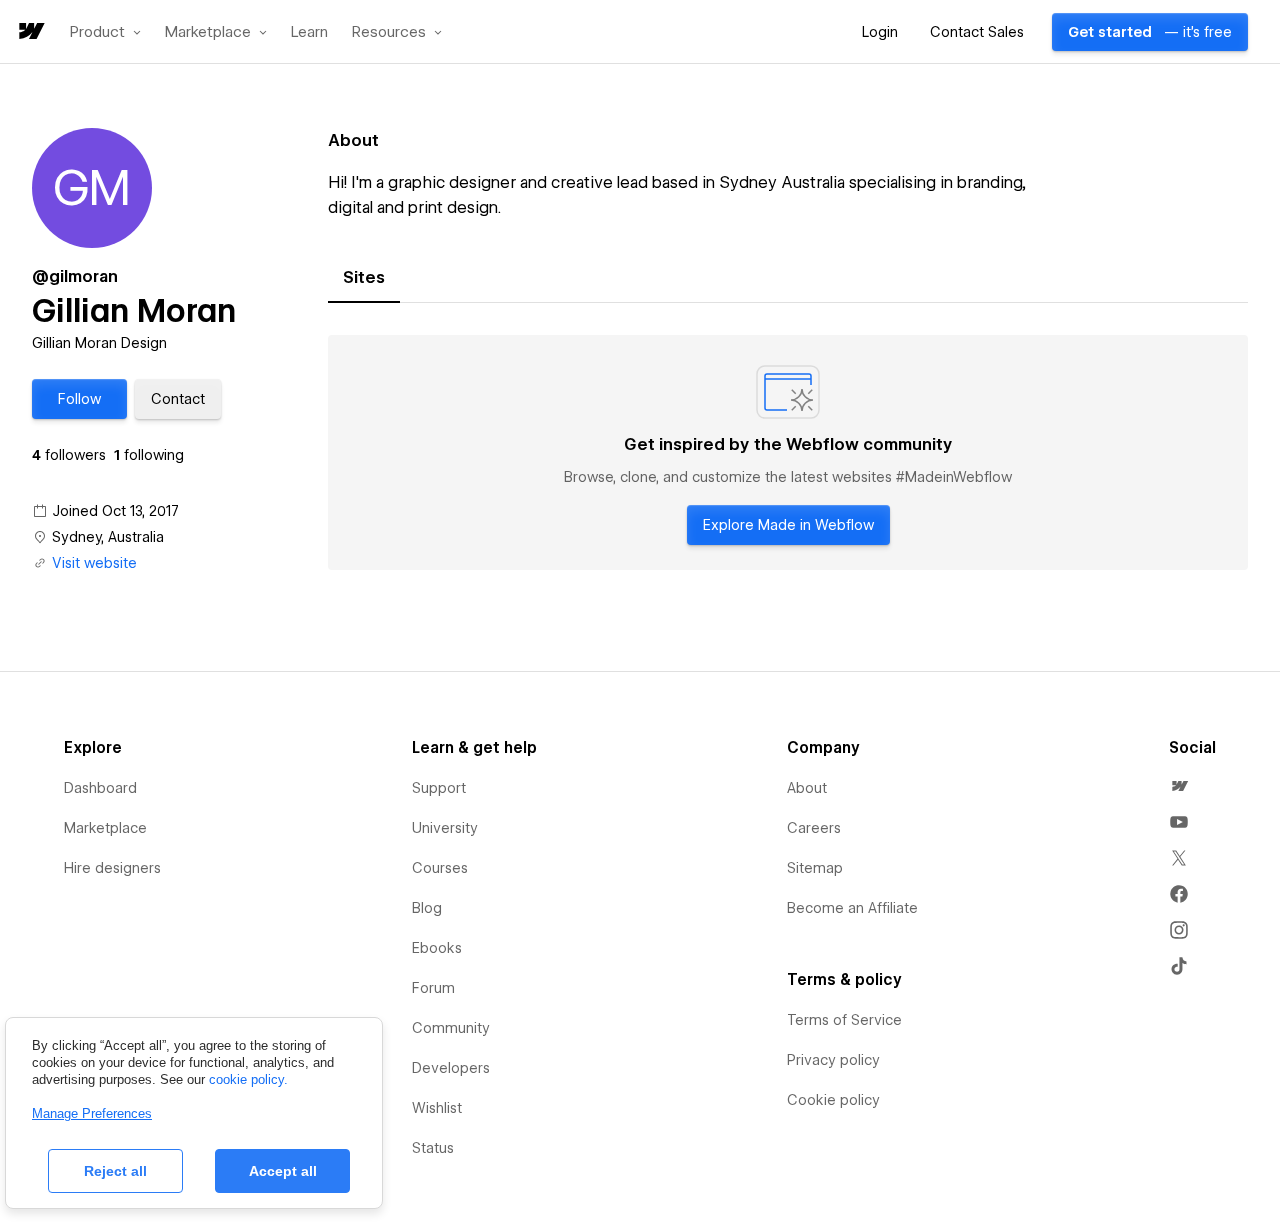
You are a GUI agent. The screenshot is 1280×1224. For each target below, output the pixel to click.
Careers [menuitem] (814, 828)
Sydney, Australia (108, 537)
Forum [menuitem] (433, 988)
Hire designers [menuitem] (112, 868)
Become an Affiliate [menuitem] (852, 908)
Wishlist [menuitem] (437, 1108)
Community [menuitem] (451, 1028)
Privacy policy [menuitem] (833, 1060)
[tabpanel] (788, 453)
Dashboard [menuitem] (100, 788)
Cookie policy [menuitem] (833, 1100)
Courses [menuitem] (440, 868)
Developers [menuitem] (451, 1068)
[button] (105, 32)
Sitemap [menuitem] (815, 868)
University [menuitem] (445, 828)
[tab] (364, 278)
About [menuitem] (807, 788)
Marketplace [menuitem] (105, 828)
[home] (30, 32)
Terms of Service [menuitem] (844, 1020)
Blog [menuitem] (427, 908)
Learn (309, 32)
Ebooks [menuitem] (437, 948)
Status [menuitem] (433, 1148)
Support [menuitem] (439, 788)
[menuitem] (1179, 786)
